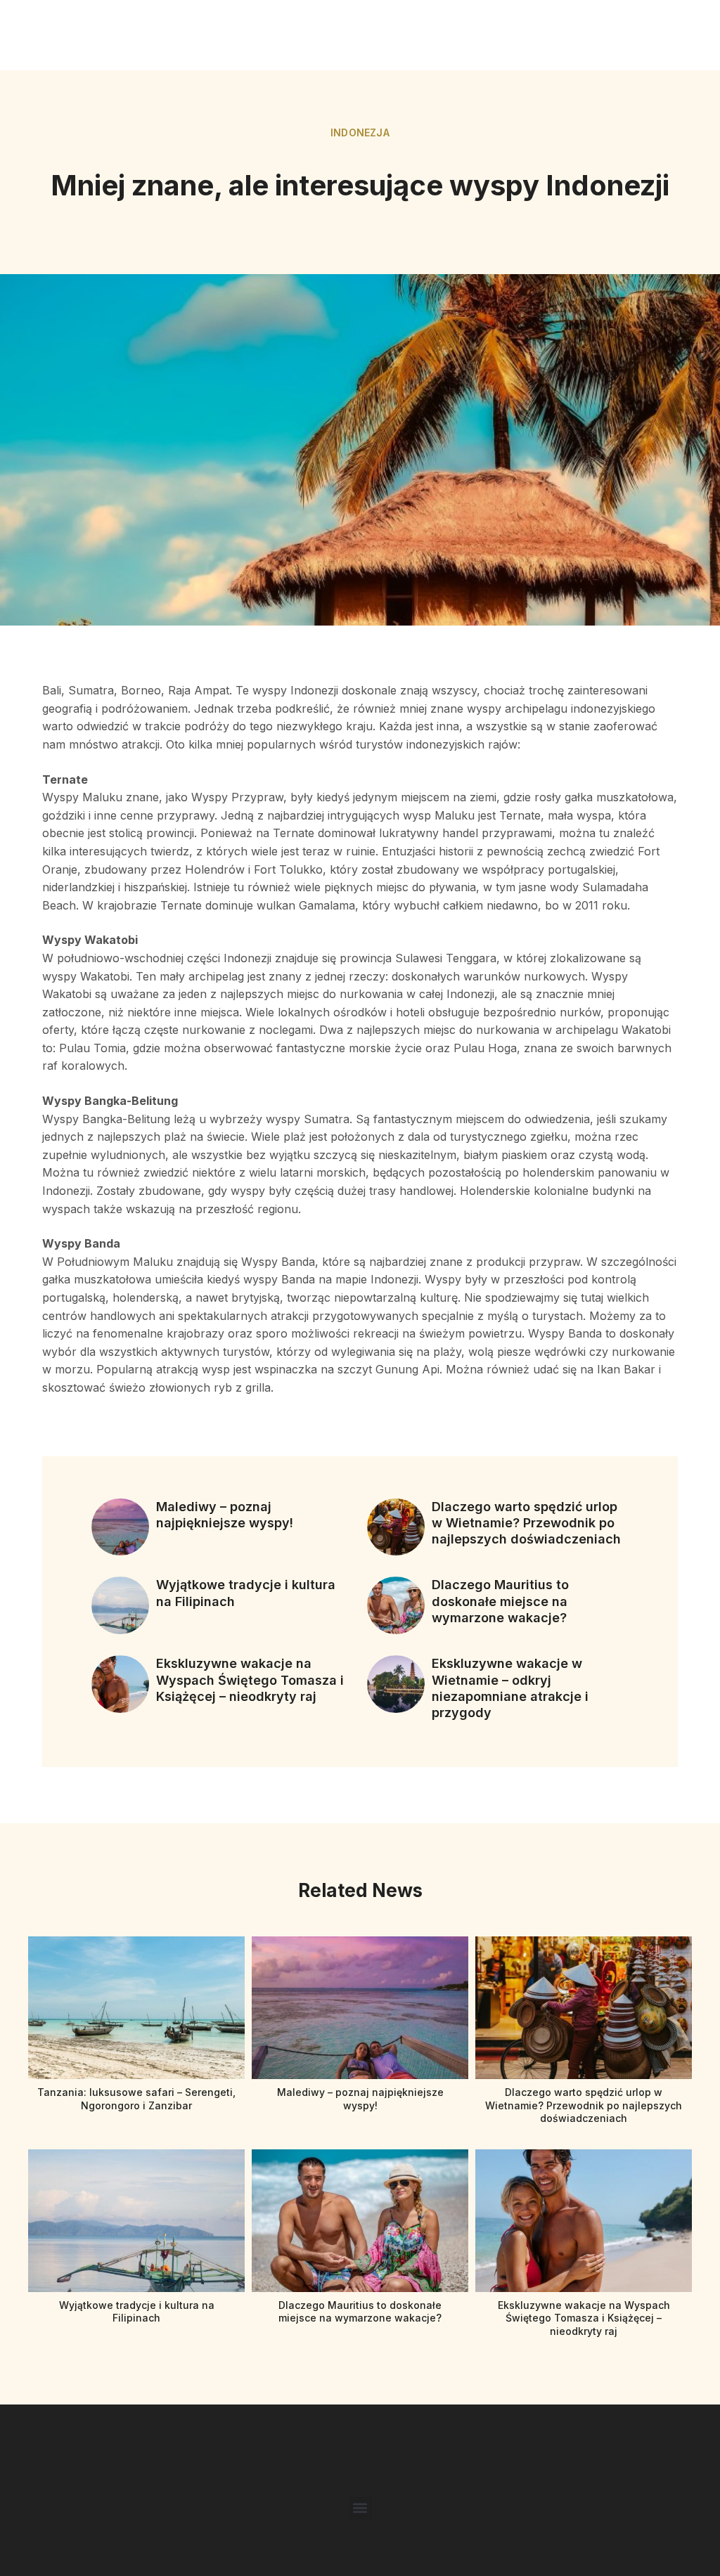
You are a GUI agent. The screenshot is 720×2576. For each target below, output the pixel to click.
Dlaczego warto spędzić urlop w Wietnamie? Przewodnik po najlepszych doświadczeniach (526, 1523)
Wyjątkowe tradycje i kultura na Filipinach (137, 2311)
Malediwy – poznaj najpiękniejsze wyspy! (360, 2098)
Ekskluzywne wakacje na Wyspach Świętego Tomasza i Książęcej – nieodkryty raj (250, 1680)
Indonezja (360, 132)
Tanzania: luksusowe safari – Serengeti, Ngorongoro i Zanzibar (136, 2098)
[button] (360, 2508)
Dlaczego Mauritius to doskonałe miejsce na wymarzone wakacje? (500, 1601)
